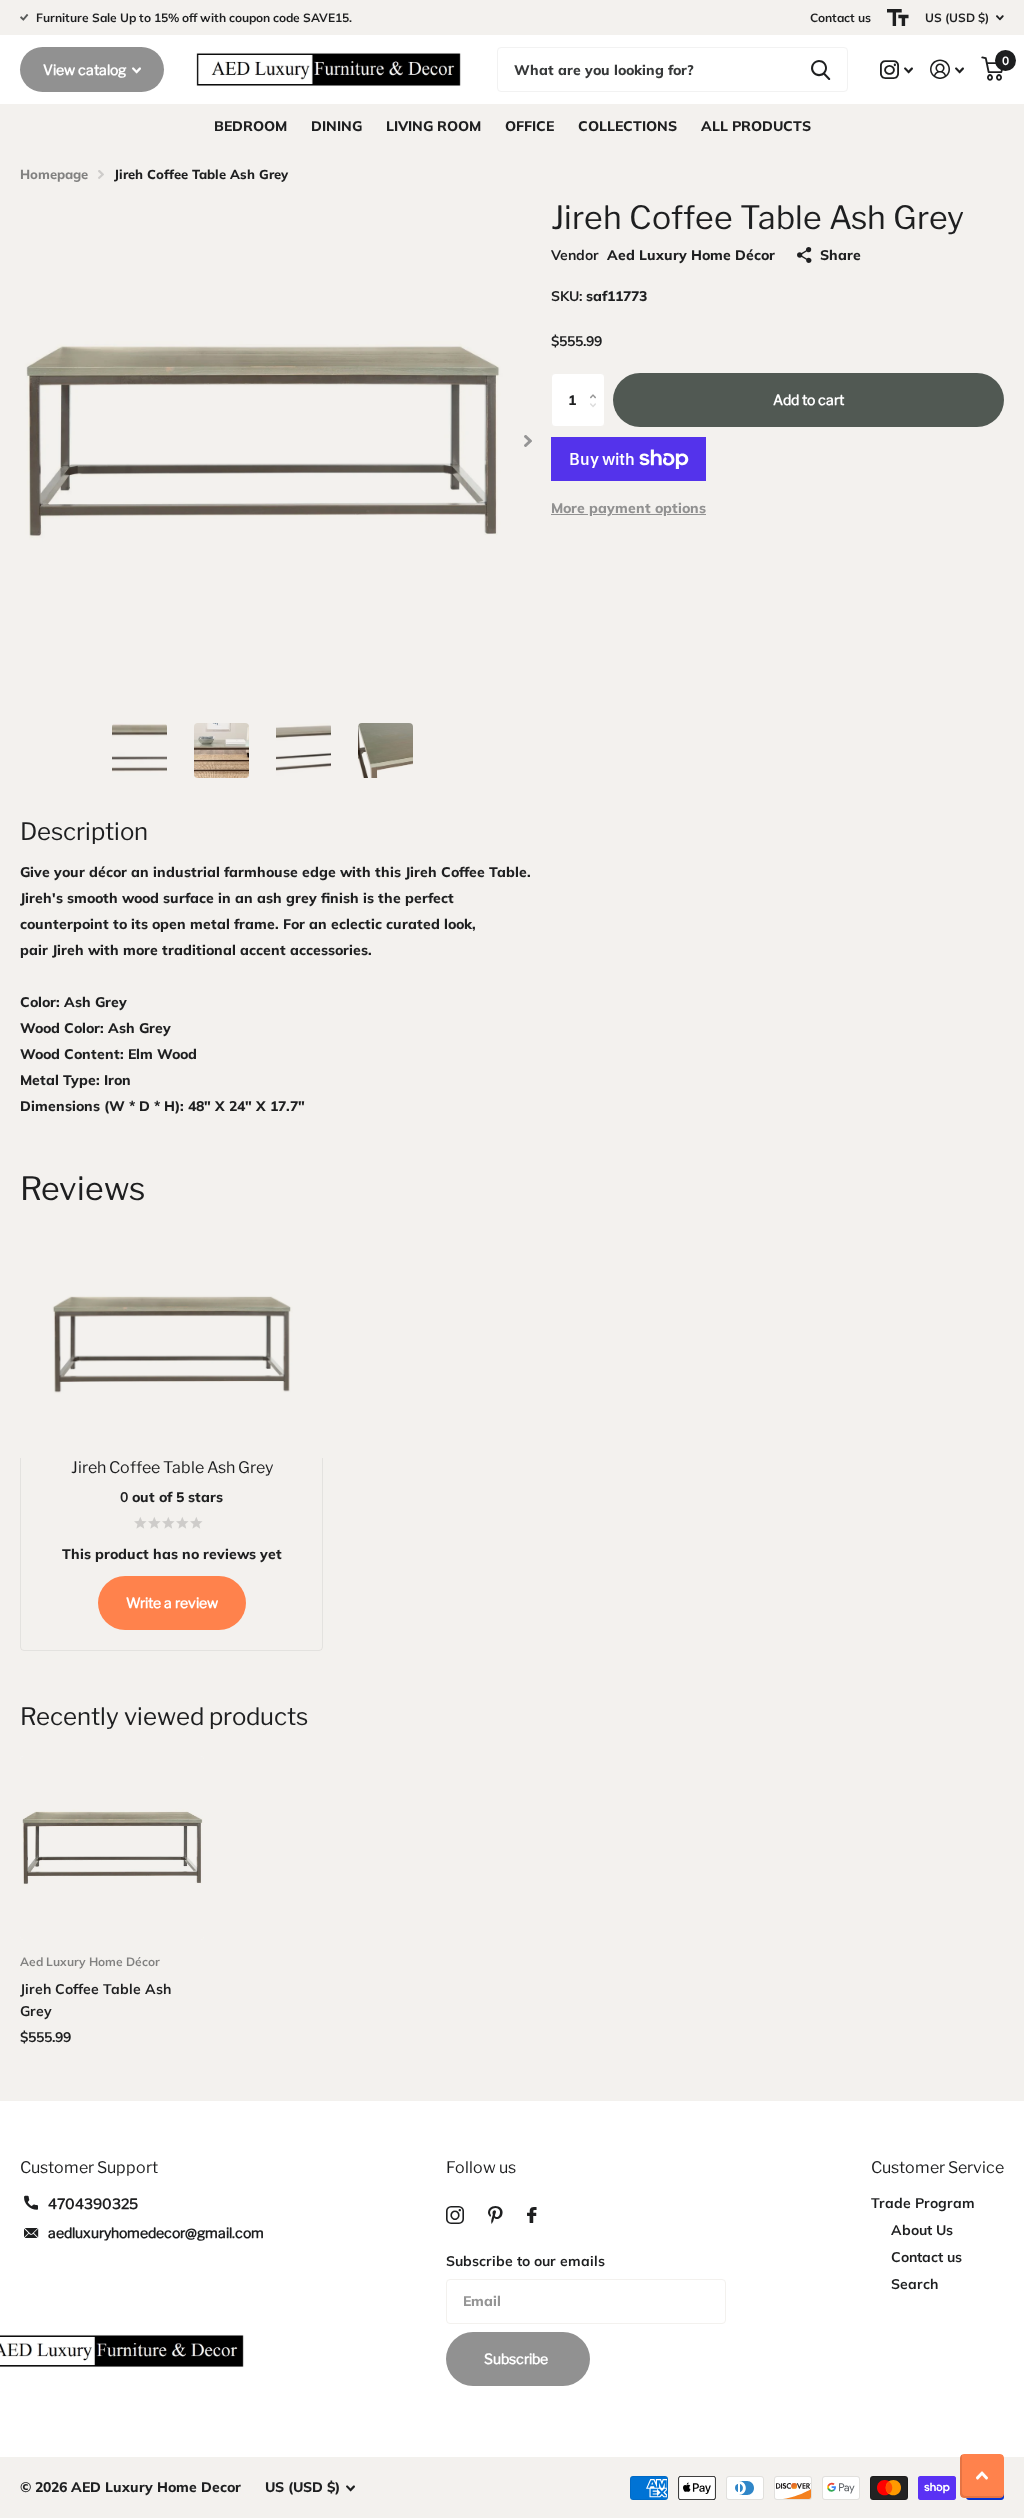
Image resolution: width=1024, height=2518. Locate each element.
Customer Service (937, 2167)
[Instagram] (455, 2215)
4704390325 (93, 2203)
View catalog (86, 69)
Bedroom (250, 126)
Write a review (172, 1602)
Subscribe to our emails (525, 2261)
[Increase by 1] (597, 381)
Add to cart (808, 399)
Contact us (840, 17)
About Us (922, 2230)
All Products (756, 126)
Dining (336, 126)
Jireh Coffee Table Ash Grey (95, 2000)
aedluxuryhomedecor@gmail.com (156, 2232)
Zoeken (820, 69)
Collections (627, 126)
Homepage (54, 174)
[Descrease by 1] (597, 418)
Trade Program (923, 2203)
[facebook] (532, 2215)
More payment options (628, 508)
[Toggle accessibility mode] (898, 17)
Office (529, 126)
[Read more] (897, 69)
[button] (527, 441)
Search (914, 2284)
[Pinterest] (495, 2215)
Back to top (982, 2476)
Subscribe (517, 2358)
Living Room (433, 126)
